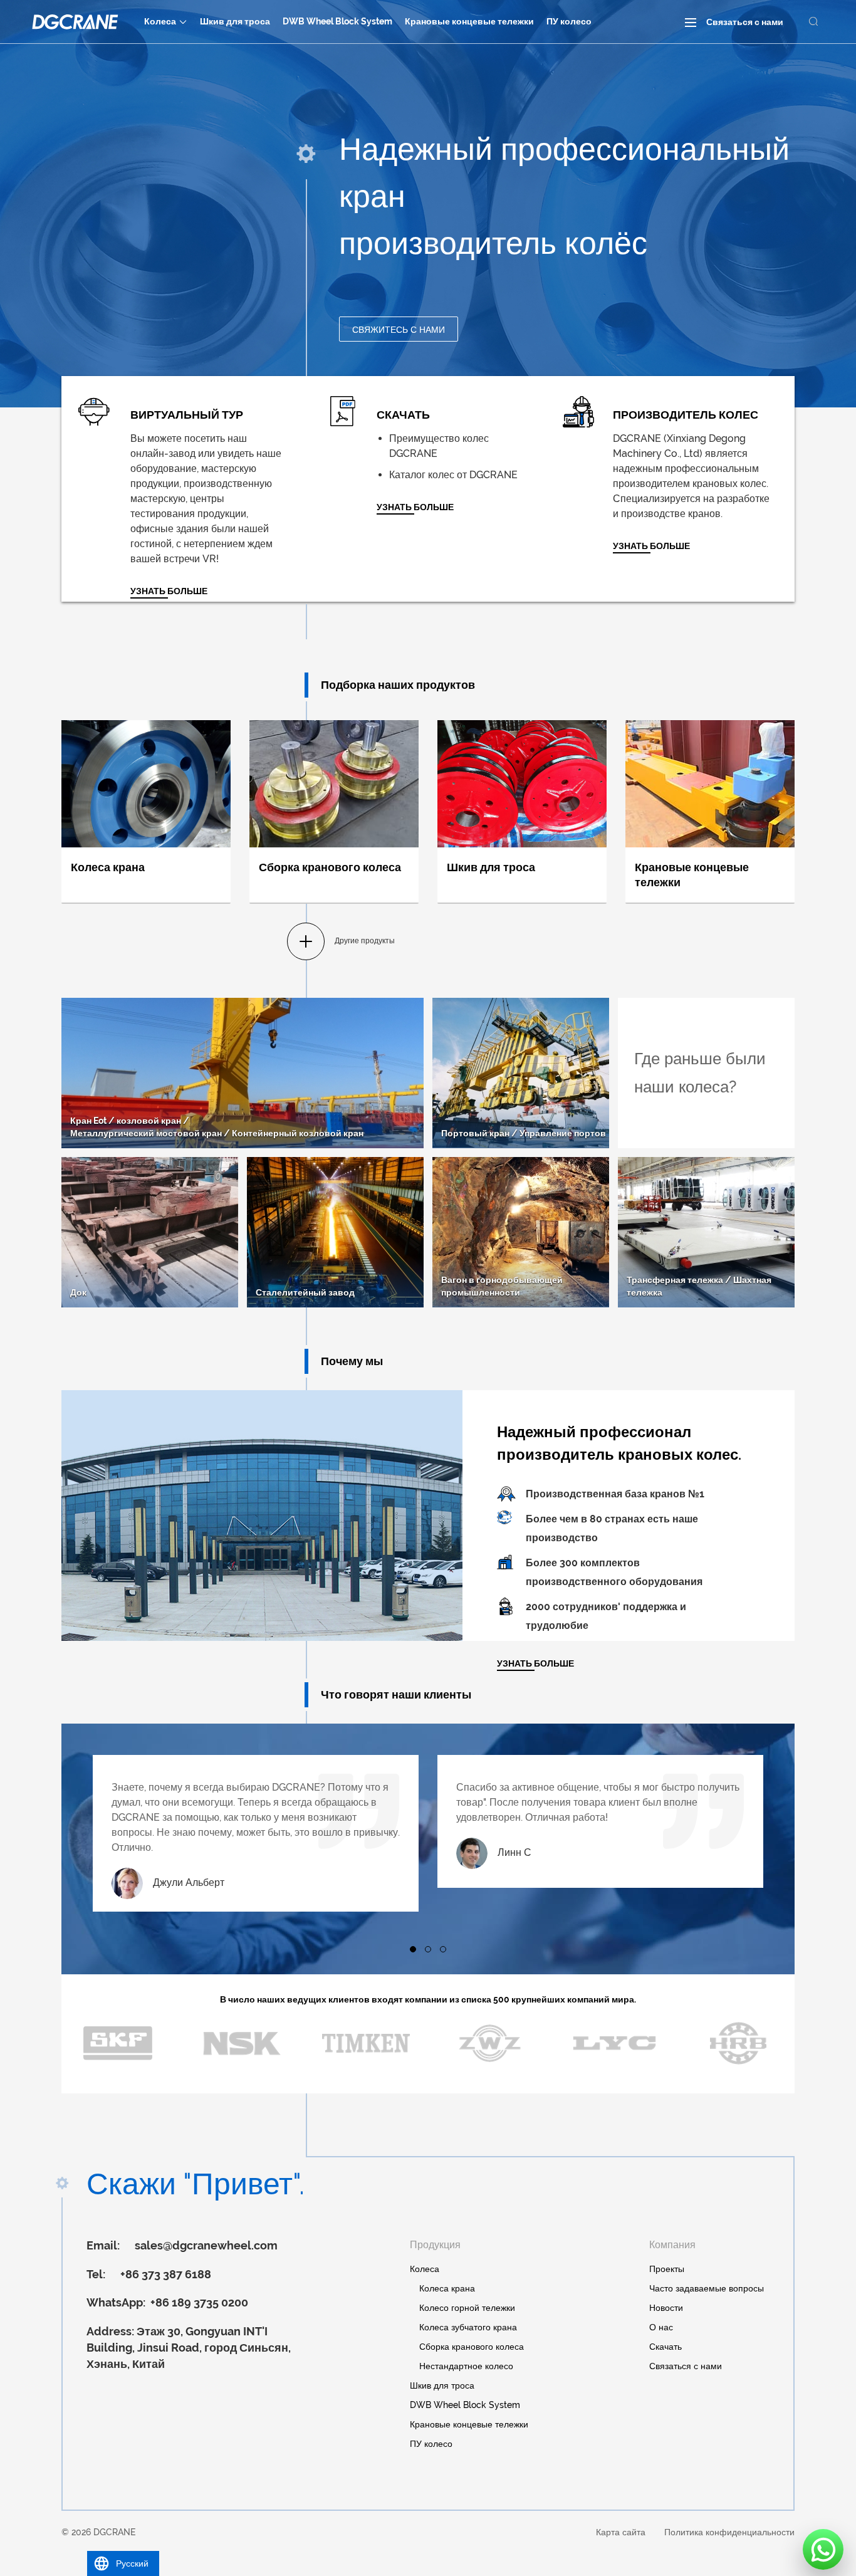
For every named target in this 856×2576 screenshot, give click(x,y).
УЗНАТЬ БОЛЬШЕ (415, 507)
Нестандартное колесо (466, 2366)
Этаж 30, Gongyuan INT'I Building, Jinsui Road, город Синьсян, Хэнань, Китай (189, 2347)
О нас (661, 2327)
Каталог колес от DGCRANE (453, 475)
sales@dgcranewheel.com (206, 2245)
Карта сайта (621, 2532)
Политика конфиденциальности (729, 2532)
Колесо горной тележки (467, 2308)
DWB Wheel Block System (337, 21)
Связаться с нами (745, 22)
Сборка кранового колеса (472, 2347)
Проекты (667, 2269)
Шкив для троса (235, 21)
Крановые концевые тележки (469, 21)
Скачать (665, 2347)
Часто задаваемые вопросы (707, 2288)
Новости (666, 2308)
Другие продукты (365, 941)
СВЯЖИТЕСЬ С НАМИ (399, 330)
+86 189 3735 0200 (198, 2302)
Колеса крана (447, 2288)
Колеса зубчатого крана (468, 2327)
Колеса (160, 21)
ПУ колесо (569, 21)
